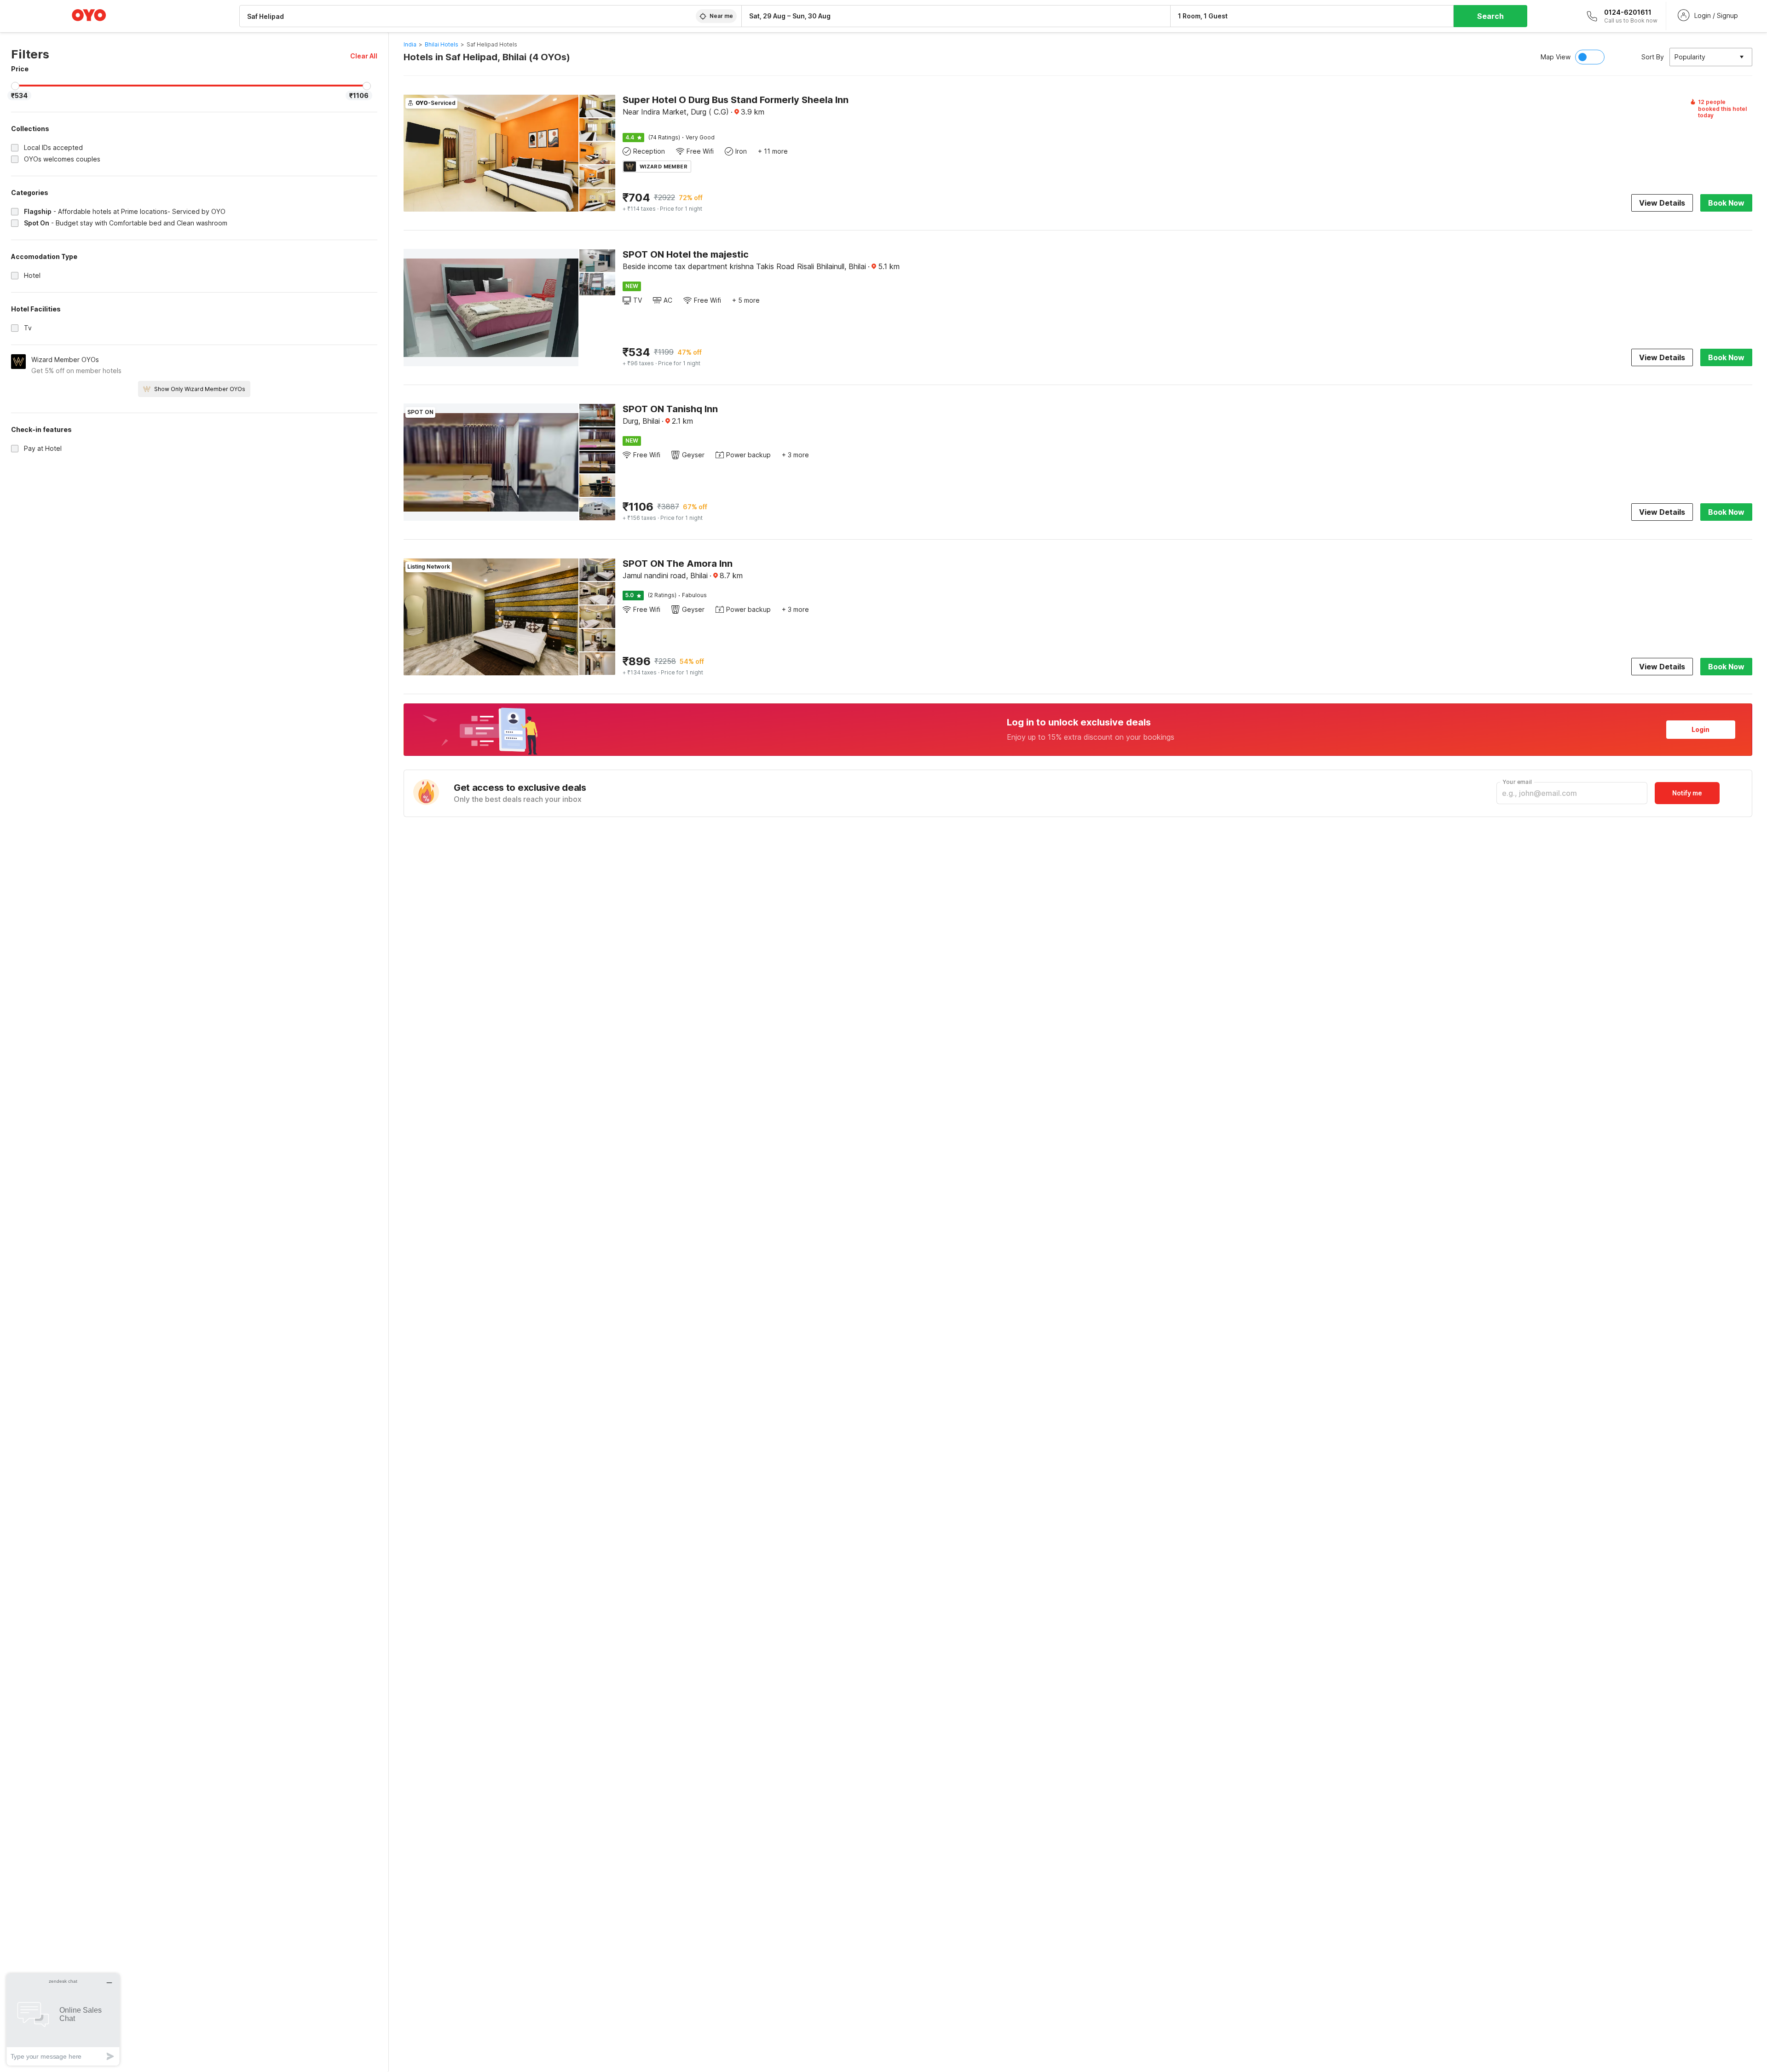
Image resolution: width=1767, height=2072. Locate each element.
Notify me (1687, 793)
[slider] (15, 86)
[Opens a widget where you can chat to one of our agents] (63, 2019)
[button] (364, 56)
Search (1490, 16)
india (410, 44)
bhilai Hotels (442, 44)
